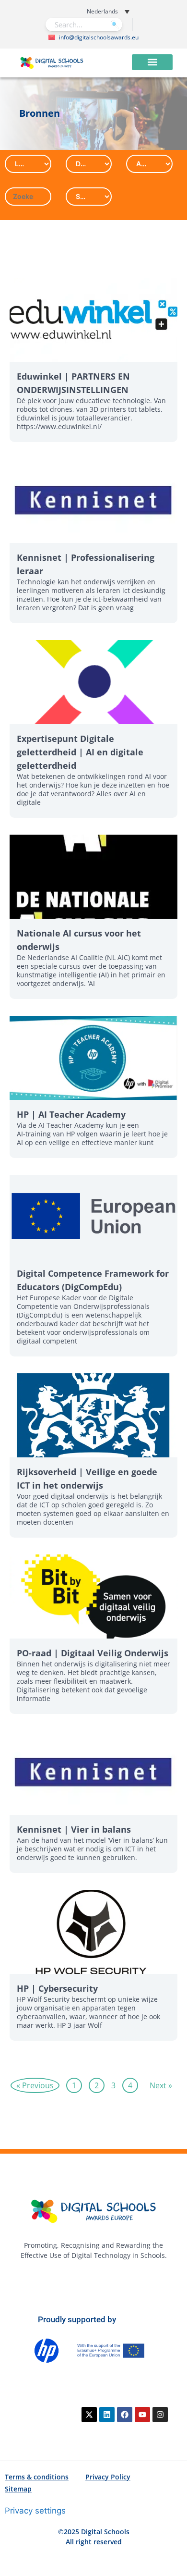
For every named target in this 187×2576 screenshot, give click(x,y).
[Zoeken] (114, 25)
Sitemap (18, 2489)
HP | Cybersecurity (57, 1988)
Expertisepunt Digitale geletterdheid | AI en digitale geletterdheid (80, 752)
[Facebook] (125, 2415)
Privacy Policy (108, 2477)
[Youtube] (142, 2415)
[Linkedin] (107, 2415)
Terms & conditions (37, 2477)
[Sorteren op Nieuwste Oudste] (89, 197)
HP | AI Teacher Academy (71, 1114)
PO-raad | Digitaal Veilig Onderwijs (93, 1653)
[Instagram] (160, 2415)
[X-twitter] (89, 2415)
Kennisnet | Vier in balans (74, 1829)
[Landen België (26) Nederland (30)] (28, 164)
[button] (91, 11)
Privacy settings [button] (35, 2511)
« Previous (35, 2085)
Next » (161, 2085)
